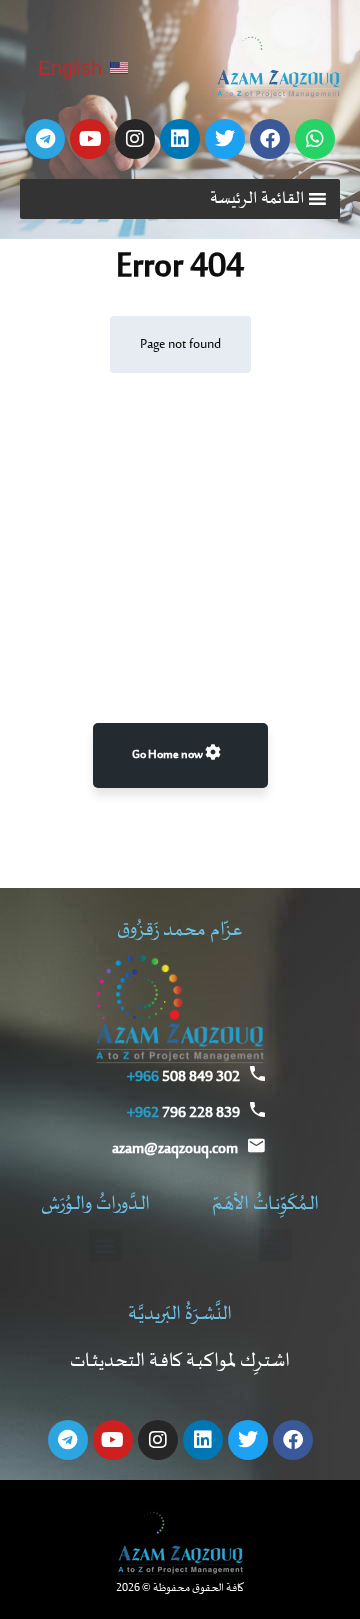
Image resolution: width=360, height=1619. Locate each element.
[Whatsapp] (315, 139)
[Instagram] (135, 139)
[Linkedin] (180, 139)
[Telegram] (45, 139)
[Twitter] (225, 139)
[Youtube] (90, 139)
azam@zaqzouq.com (175, 1149)
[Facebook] (270, 139)
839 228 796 (183, 1113)
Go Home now (168, 755)
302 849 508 (183, 1077)
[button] (257, 199)
